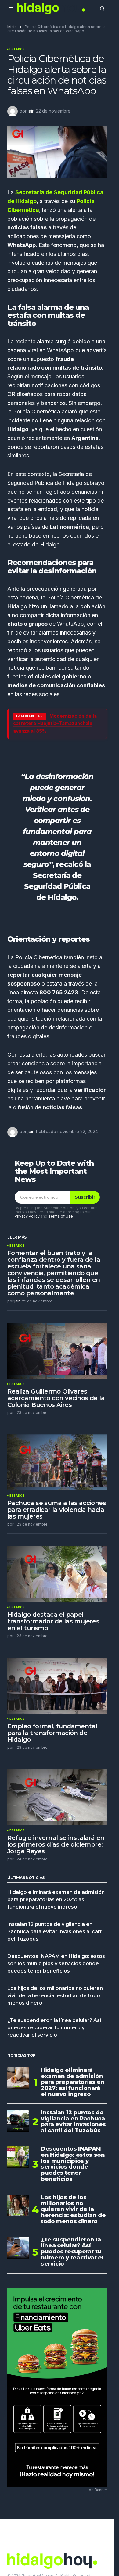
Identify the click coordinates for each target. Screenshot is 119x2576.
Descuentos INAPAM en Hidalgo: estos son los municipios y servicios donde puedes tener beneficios (56, 1964)
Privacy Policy (27, 1216)
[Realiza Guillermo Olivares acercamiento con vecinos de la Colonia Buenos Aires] (57, 1351)
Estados (17, 49)
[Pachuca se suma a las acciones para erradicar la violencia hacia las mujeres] (57, 1462)
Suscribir (85, 1197)
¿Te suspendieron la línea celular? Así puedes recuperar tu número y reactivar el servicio (54, 2028)
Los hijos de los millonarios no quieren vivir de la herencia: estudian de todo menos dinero (55, 1996)
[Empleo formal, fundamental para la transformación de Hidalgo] (57, 1686)
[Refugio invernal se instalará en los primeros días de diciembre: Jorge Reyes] (57, 1797)
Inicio (12, 27)
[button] (11, 9)
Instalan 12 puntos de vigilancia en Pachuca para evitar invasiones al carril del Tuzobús (56, 1932)
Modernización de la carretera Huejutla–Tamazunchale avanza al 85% (55, 724)
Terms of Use (61, 1216)
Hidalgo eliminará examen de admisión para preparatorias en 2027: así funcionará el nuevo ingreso (56, 1900)
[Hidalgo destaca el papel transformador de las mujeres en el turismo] (57, 1574)
